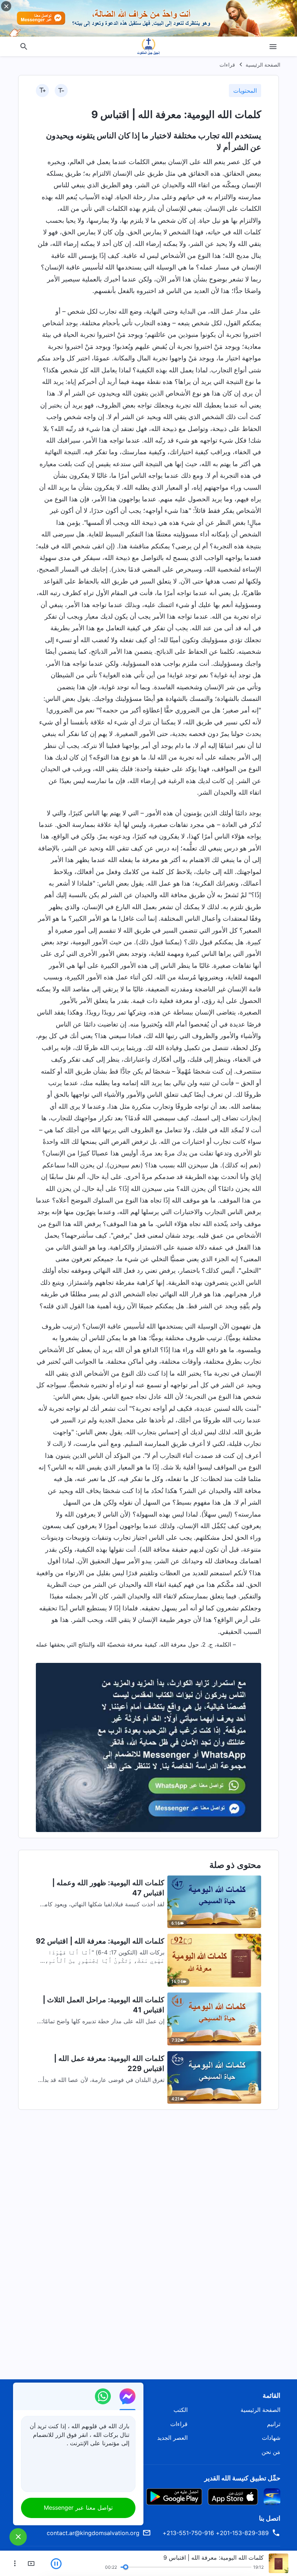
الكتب (181, 2410)
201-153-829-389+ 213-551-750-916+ (216, 2533)
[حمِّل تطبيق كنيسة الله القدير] (272, 2496)
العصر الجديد (172, 2438)
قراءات (227, 65)
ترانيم (274, 2424)
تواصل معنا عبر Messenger (78, 2508)
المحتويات (245, 91)
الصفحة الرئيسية (263, 65)
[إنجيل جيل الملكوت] (148, 46)
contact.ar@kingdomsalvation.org (93, 2533)
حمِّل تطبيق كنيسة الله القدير (242, 2478)
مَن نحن (271, 2452)
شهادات (271, 2438)
